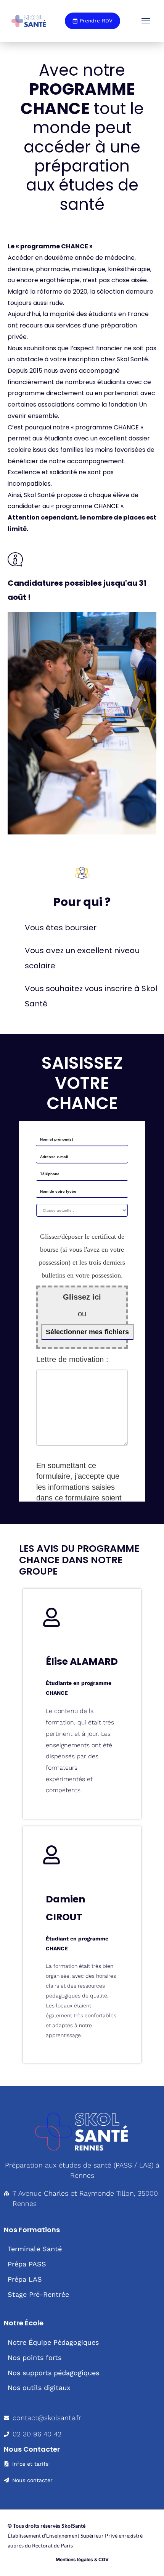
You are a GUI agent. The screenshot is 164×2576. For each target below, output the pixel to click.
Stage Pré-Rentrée (38, 2294)
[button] (146, 21)
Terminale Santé (35, 2249)
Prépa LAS (25, 2279)
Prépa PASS (27, 2264)
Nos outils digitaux (39, 2388)
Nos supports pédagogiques (53, 2373)
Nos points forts (35, 2357)
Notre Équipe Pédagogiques (53, 2342)
